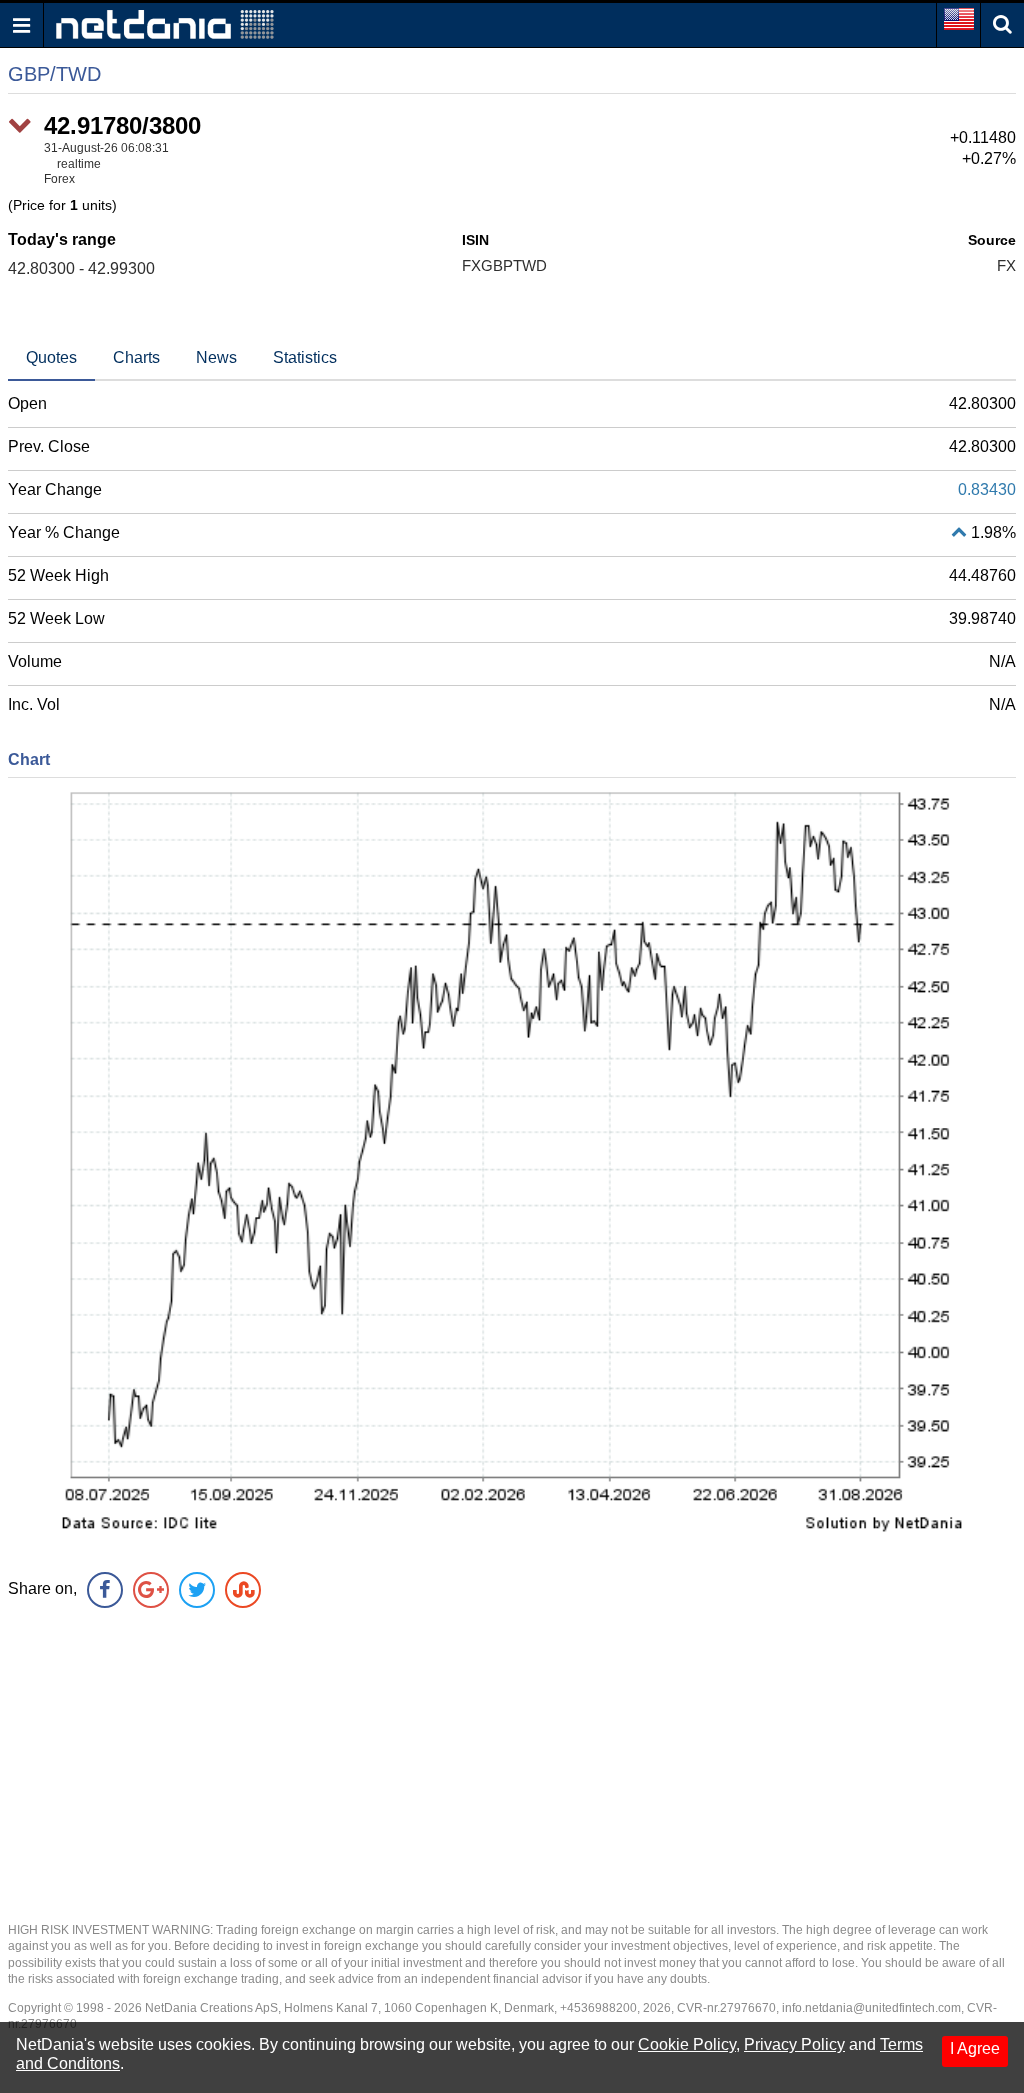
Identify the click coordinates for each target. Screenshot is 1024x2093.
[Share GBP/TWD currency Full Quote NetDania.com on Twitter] (197, 1590)
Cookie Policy (687, 2044)
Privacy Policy (794, 2044)
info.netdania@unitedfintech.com (871, 2008)
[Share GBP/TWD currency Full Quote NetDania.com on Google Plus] (151, 1590)
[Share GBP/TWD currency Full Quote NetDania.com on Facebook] (105, 1590)
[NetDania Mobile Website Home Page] (165, 23)
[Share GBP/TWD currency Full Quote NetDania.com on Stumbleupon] (243, 1590)
